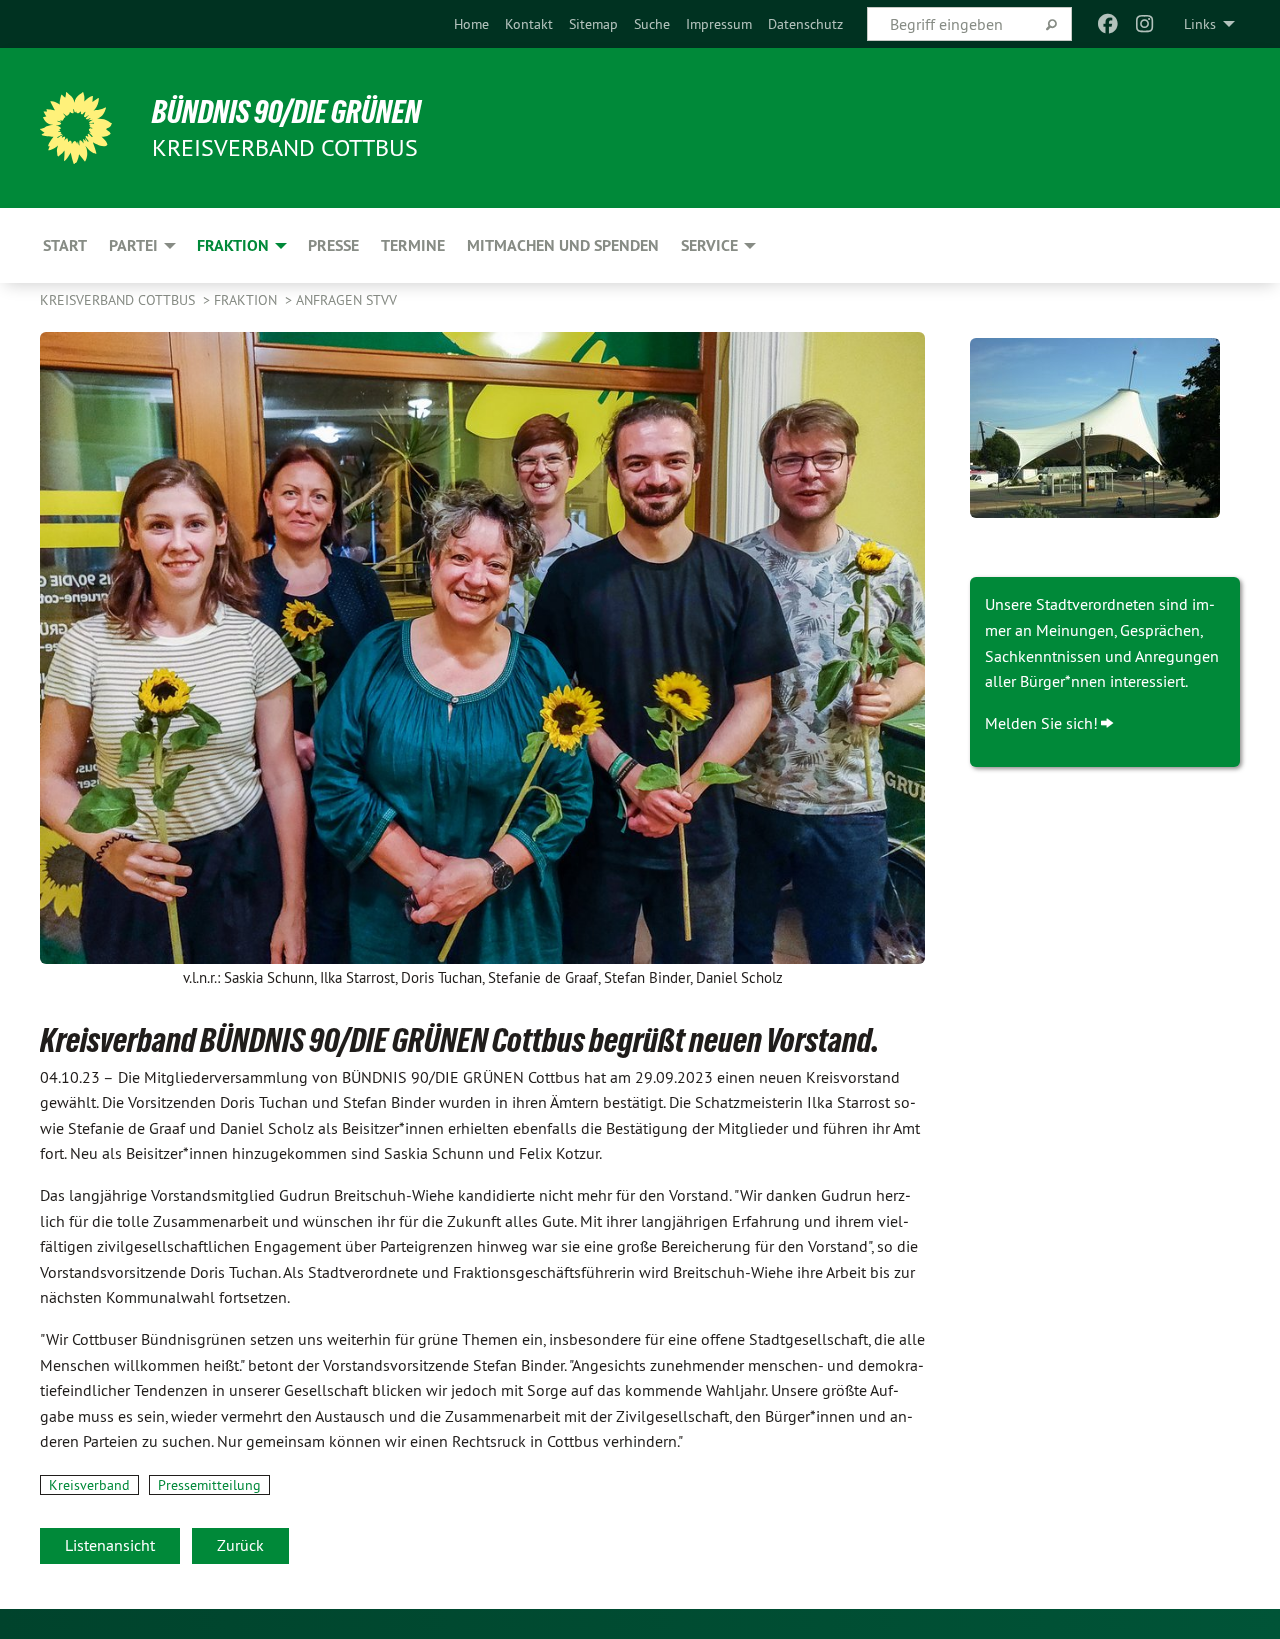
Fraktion (247, 300)
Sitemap (593, 24)
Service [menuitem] (709, 245)
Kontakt (529, 24)
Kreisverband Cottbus (119, 300)
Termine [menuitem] (413, 245)
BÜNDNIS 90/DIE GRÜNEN (286, 112)
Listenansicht (110, 1545)
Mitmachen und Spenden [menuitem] (563, 245)
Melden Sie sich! (1041, 723)
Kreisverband (89, 1485)
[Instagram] (1144, 24)
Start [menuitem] (65, 245)
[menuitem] (471, 24)
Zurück (240, 1545)
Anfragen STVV (346, 300)
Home (471, 24)
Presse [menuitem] (333, 245)
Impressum (719, 24)
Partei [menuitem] (133, 245)
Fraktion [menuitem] (233, 245)
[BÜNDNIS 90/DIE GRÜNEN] (76, 128)
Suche (652, 24)
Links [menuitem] (1200, 24)
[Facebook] (1108, 24)
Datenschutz (805, 24)
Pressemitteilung (209, 1485)
